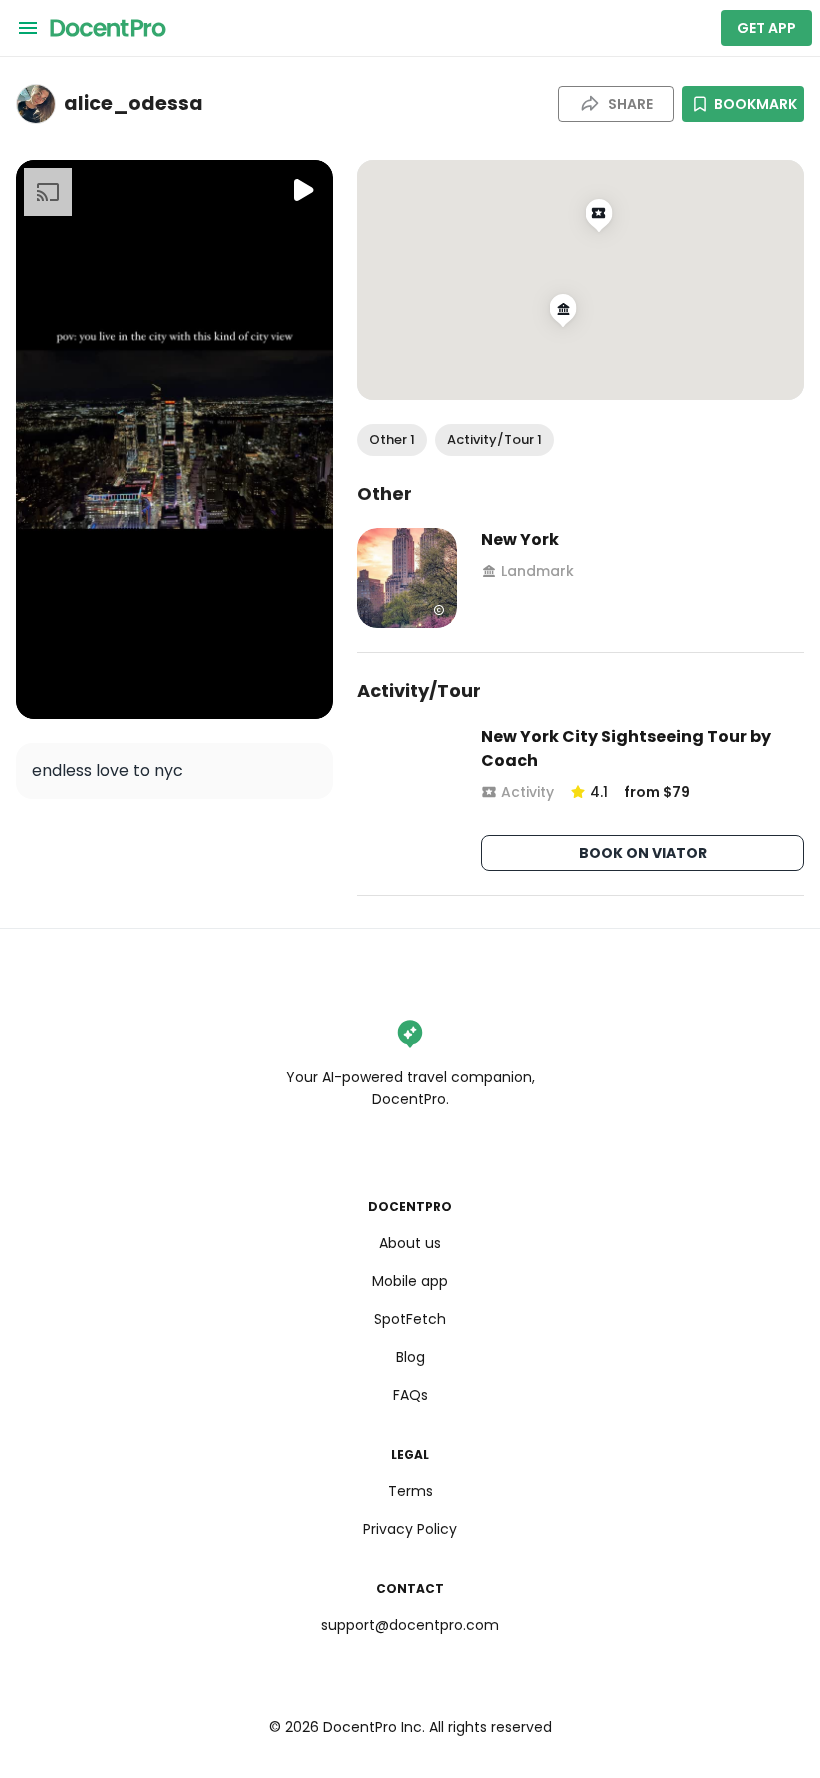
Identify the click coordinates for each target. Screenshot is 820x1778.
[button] (392, 440)
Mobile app (410, 1281)
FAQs (410, 1395)
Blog (410, 1357)
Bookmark (755, 104)
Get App (766, 28)
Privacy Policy (410, 1529)
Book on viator (643, 853)
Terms (410, 1491)
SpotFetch (410, 1319)
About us (410, 1243)
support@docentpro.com (410, 1625)
